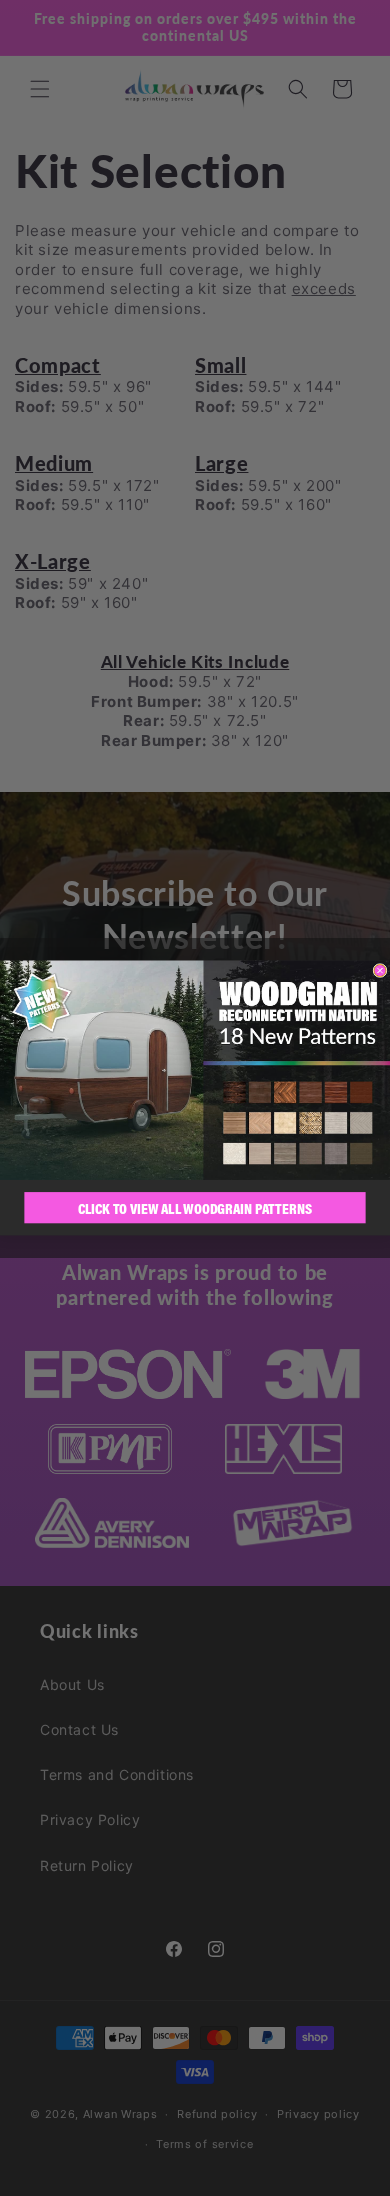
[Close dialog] (380, 970)
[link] (195, 1070)
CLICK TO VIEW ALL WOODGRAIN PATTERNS (195, 1207)
